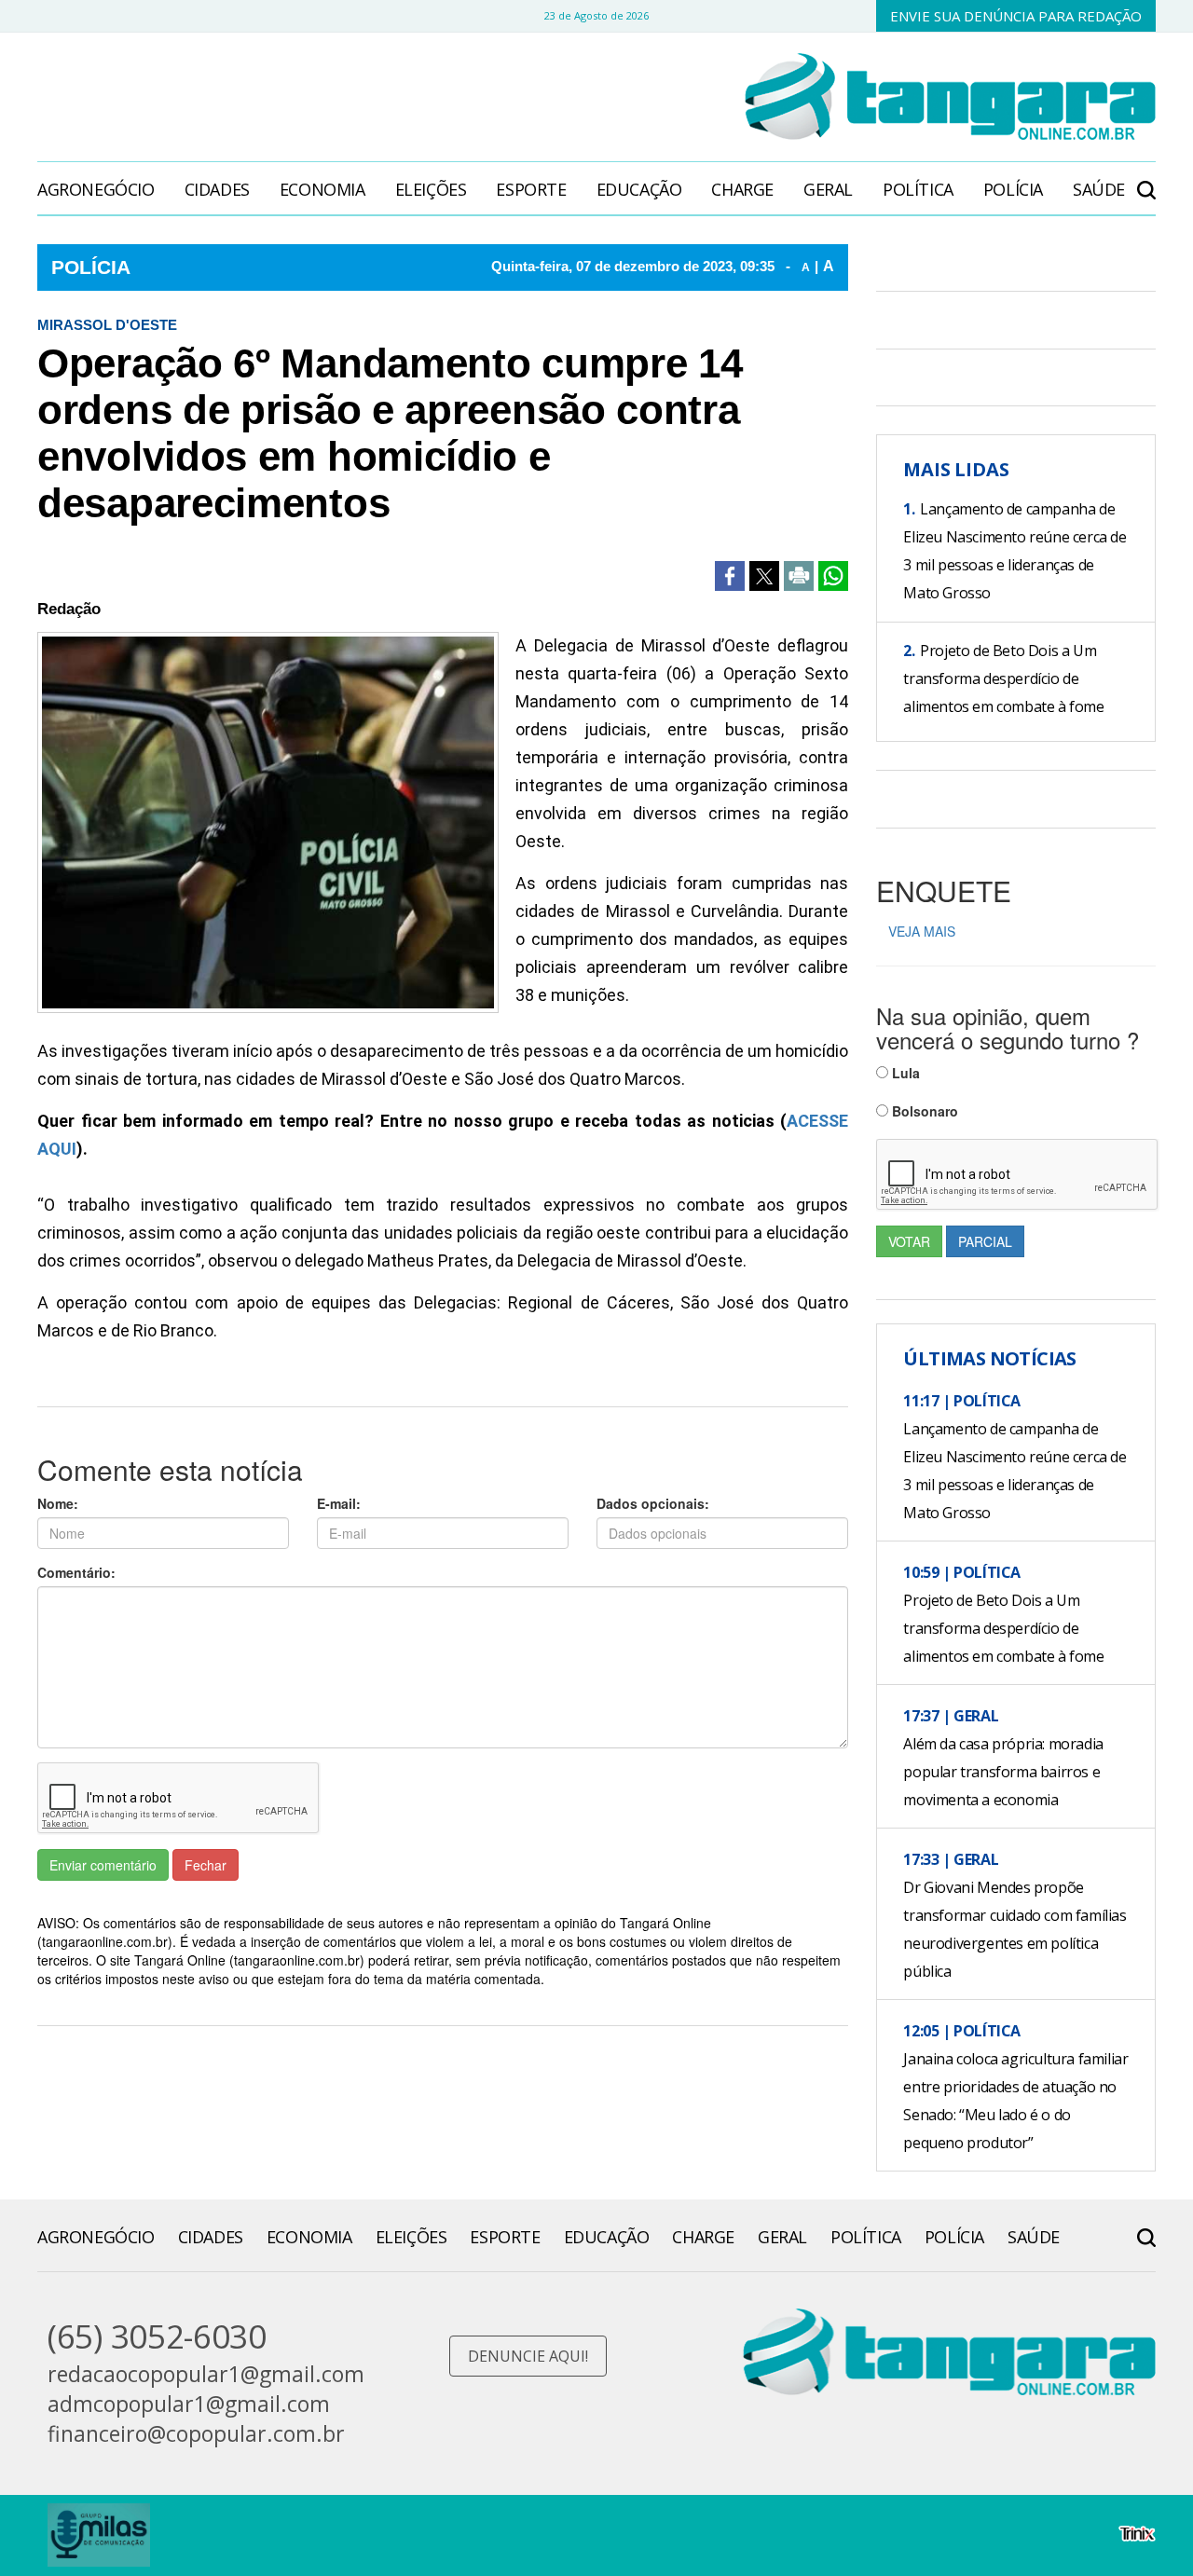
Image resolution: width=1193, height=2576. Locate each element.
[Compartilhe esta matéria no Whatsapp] (833, 576)
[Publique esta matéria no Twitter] (764, 576)
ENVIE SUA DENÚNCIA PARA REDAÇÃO (1016, 16)
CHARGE (742, 189)
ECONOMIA (322, 189)
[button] (1146, 180)
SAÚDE (1099, 189)
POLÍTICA (918, 189)
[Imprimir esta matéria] (799, 576)
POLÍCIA (1013, 189)
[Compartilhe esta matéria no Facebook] (730, 576)
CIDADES (217, 189)
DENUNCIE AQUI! (528, 2356)
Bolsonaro (923, 1111)
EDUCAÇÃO (639, 189)
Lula (904, 1073)
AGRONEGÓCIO (96, 189)
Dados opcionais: (653, 1503)
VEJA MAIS (922, 931)
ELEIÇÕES (431, 189)
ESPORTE (531, 189)
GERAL (828, 189)
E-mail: (339, 1503)
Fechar (206, 1865)
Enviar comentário (103, 1865)
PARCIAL (985, 1241)
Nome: (58, 1503)
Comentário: (76, 1572)
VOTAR (909, 1241)
